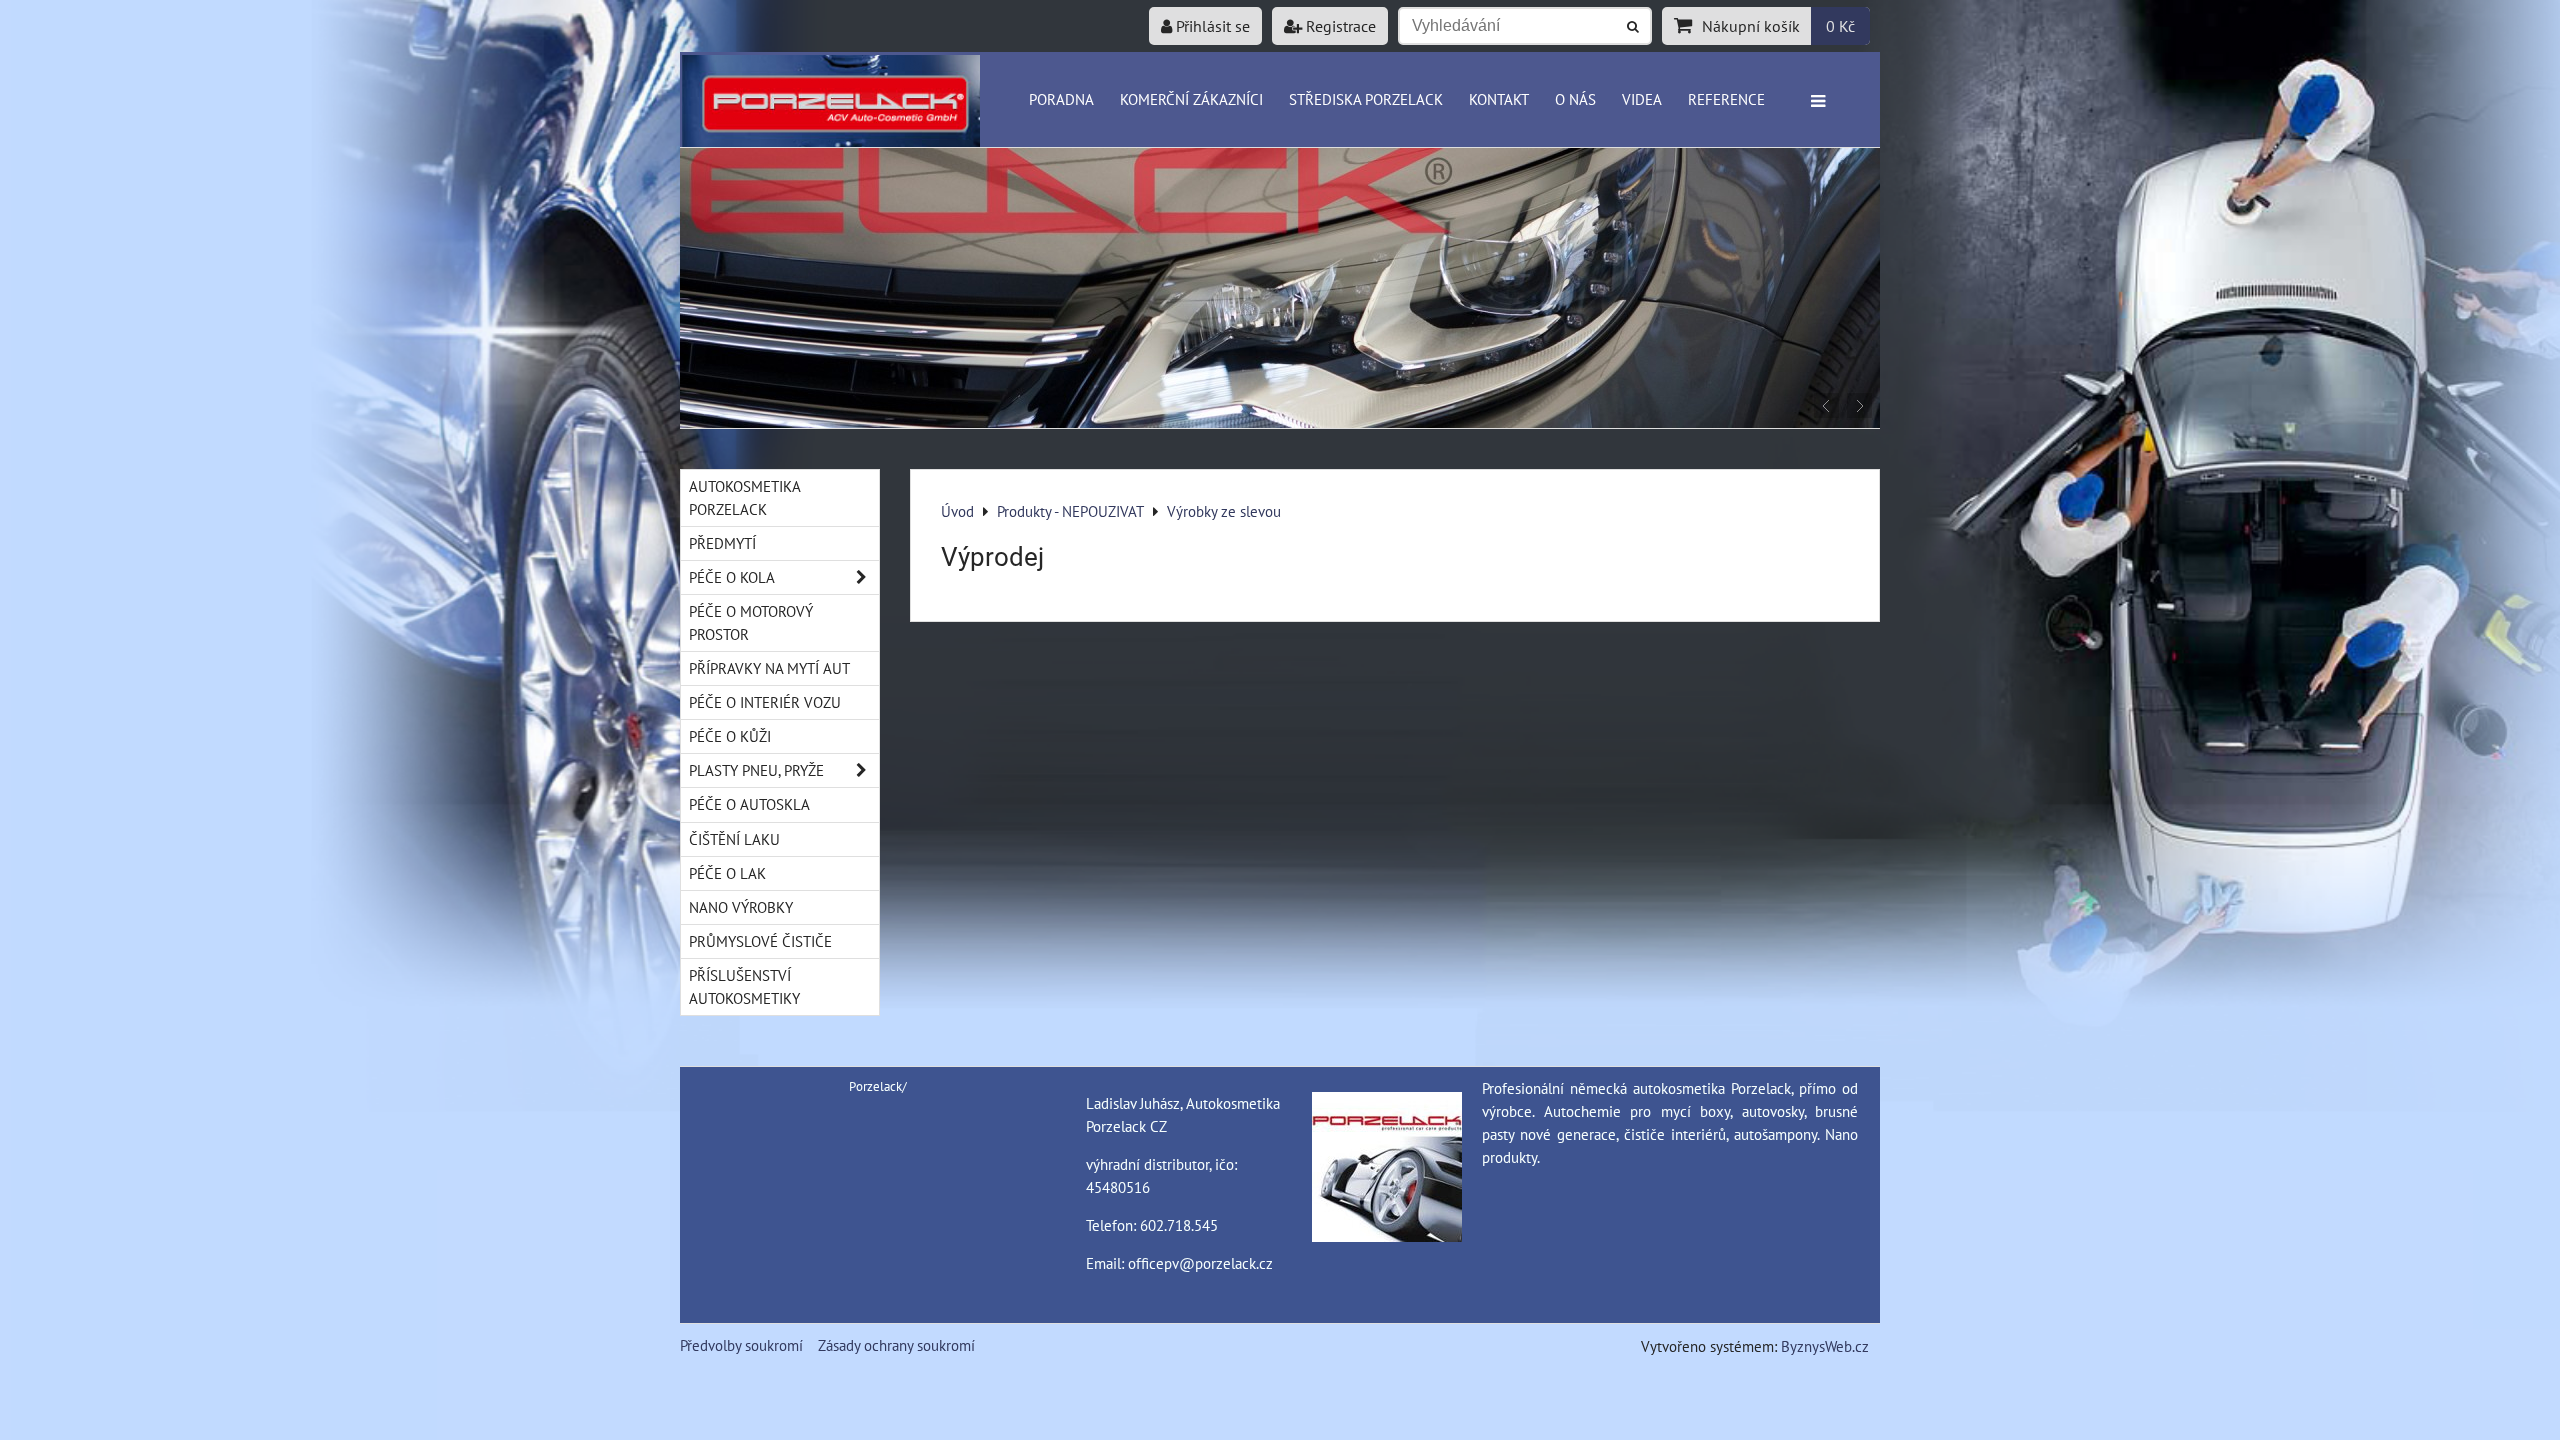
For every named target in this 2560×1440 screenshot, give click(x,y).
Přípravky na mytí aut (769, 668)
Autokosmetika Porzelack (745, 497)
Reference (1726, 99)
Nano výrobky (741, 907)
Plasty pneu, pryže (756, 770)
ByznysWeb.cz (1825, 1346)
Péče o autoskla (749, 804)
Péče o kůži (730, 736)
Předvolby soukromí (741, 1345)
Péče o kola (732, 577)
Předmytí (722, 543)
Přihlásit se (1211, 26)
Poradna (1061, 99)
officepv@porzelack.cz (1200, 1263)
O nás (1575, 99)
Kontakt (1499, 99)
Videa (1642, 99)
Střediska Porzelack (1366, 99)
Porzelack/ (878, 1086)
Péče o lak (727, 873)
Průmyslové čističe (760, 941)
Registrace (1339, 26)
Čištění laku (734, 839)
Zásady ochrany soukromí (896, 1345)
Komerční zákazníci (1191, 99)
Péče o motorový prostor (751, 622)
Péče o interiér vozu (765, 702)
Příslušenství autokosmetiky (744, 986)
